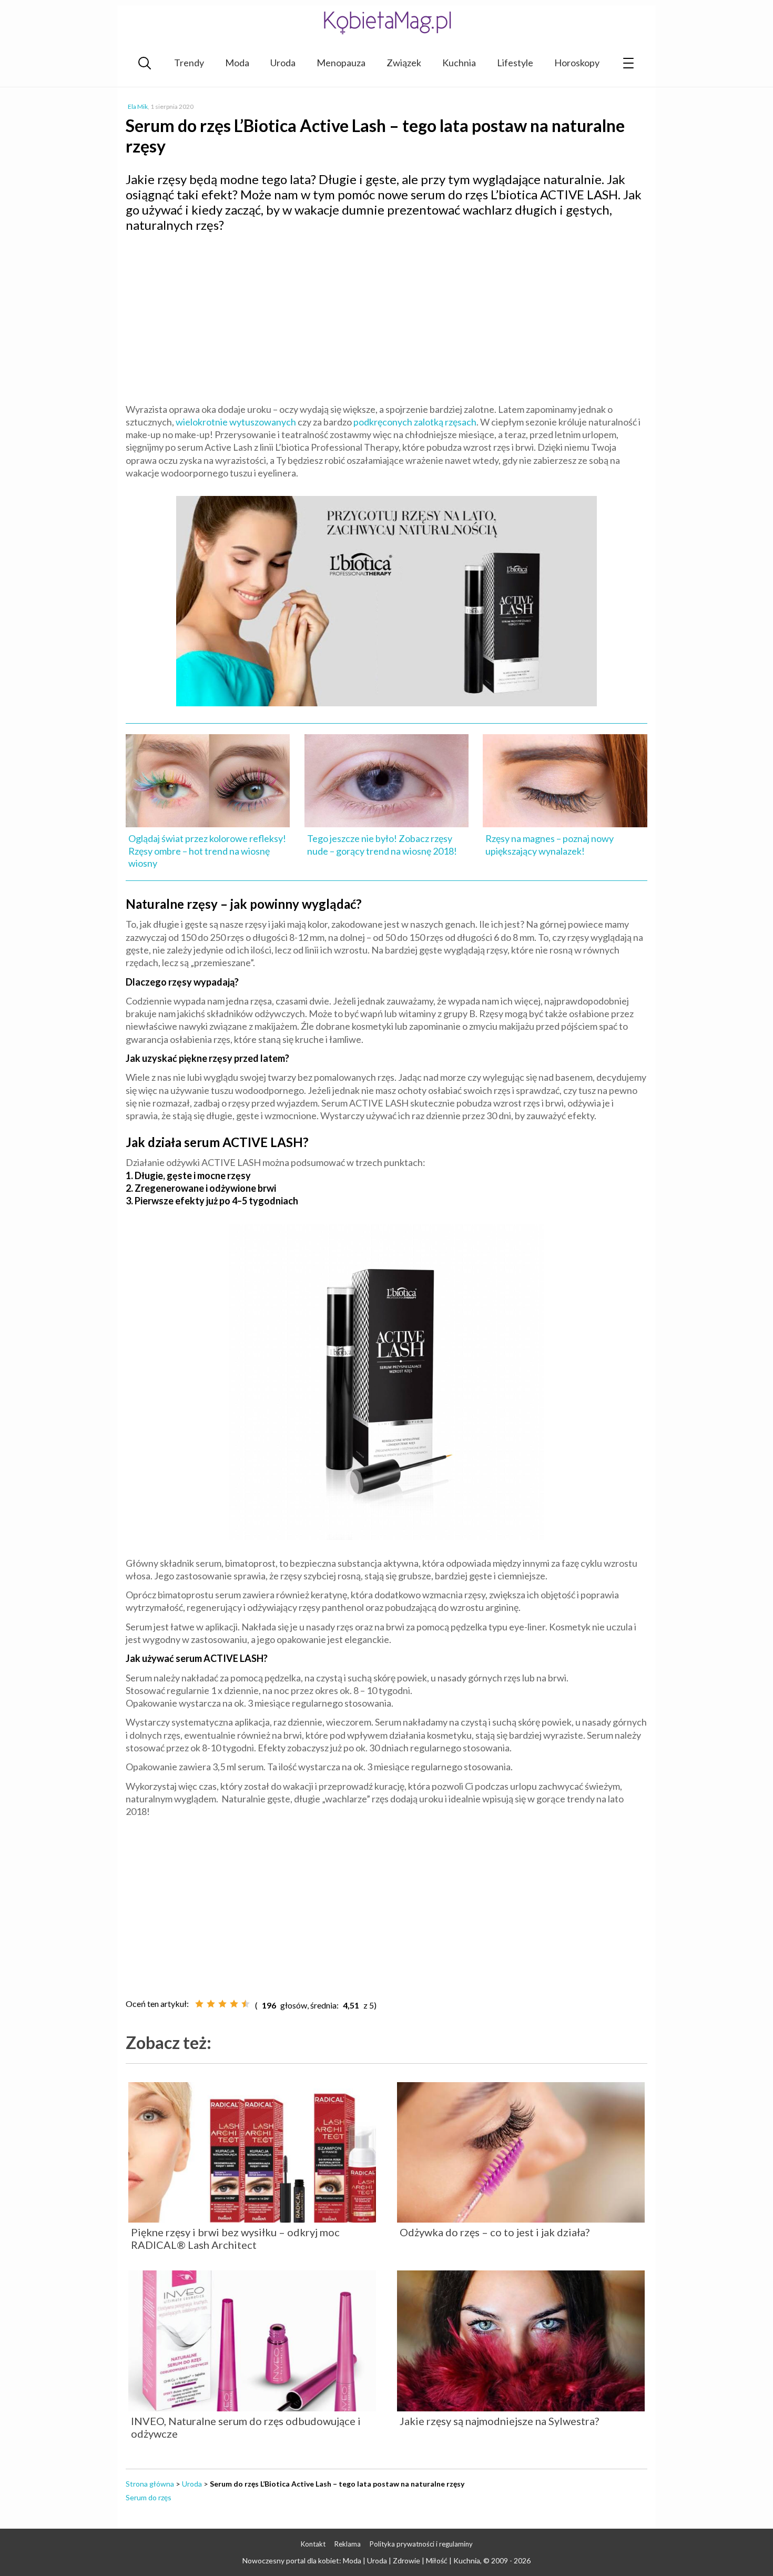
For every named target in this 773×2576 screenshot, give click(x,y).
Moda (237, 63)
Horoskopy (577, 63)
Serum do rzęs (149, 2497)
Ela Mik (138, 107)
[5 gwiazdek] (246, 2004)
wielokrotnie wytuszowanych (236, 422)
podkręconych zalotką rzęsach (415, 422)
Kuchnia (459, 63)
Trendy (189, 63)
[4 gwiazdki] (234, 2004)
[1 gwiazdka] (199, 2004)
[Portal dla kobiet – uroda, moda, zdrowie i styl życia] (387, 22)
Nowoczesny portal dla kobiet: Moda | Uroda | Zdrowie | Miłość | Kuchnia (361, 2560)
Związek (404, 63)
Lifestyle (515, 63)
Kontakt (313, 2544)
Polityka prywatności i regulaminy (421, 2544)
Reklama (348, 2544)
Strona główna (150, 2484)
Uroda (283, 63)
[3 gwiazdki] (222, 2004)
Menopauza (341, 63)
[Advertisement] (387, 317)
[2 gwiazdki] (211, 2004)
